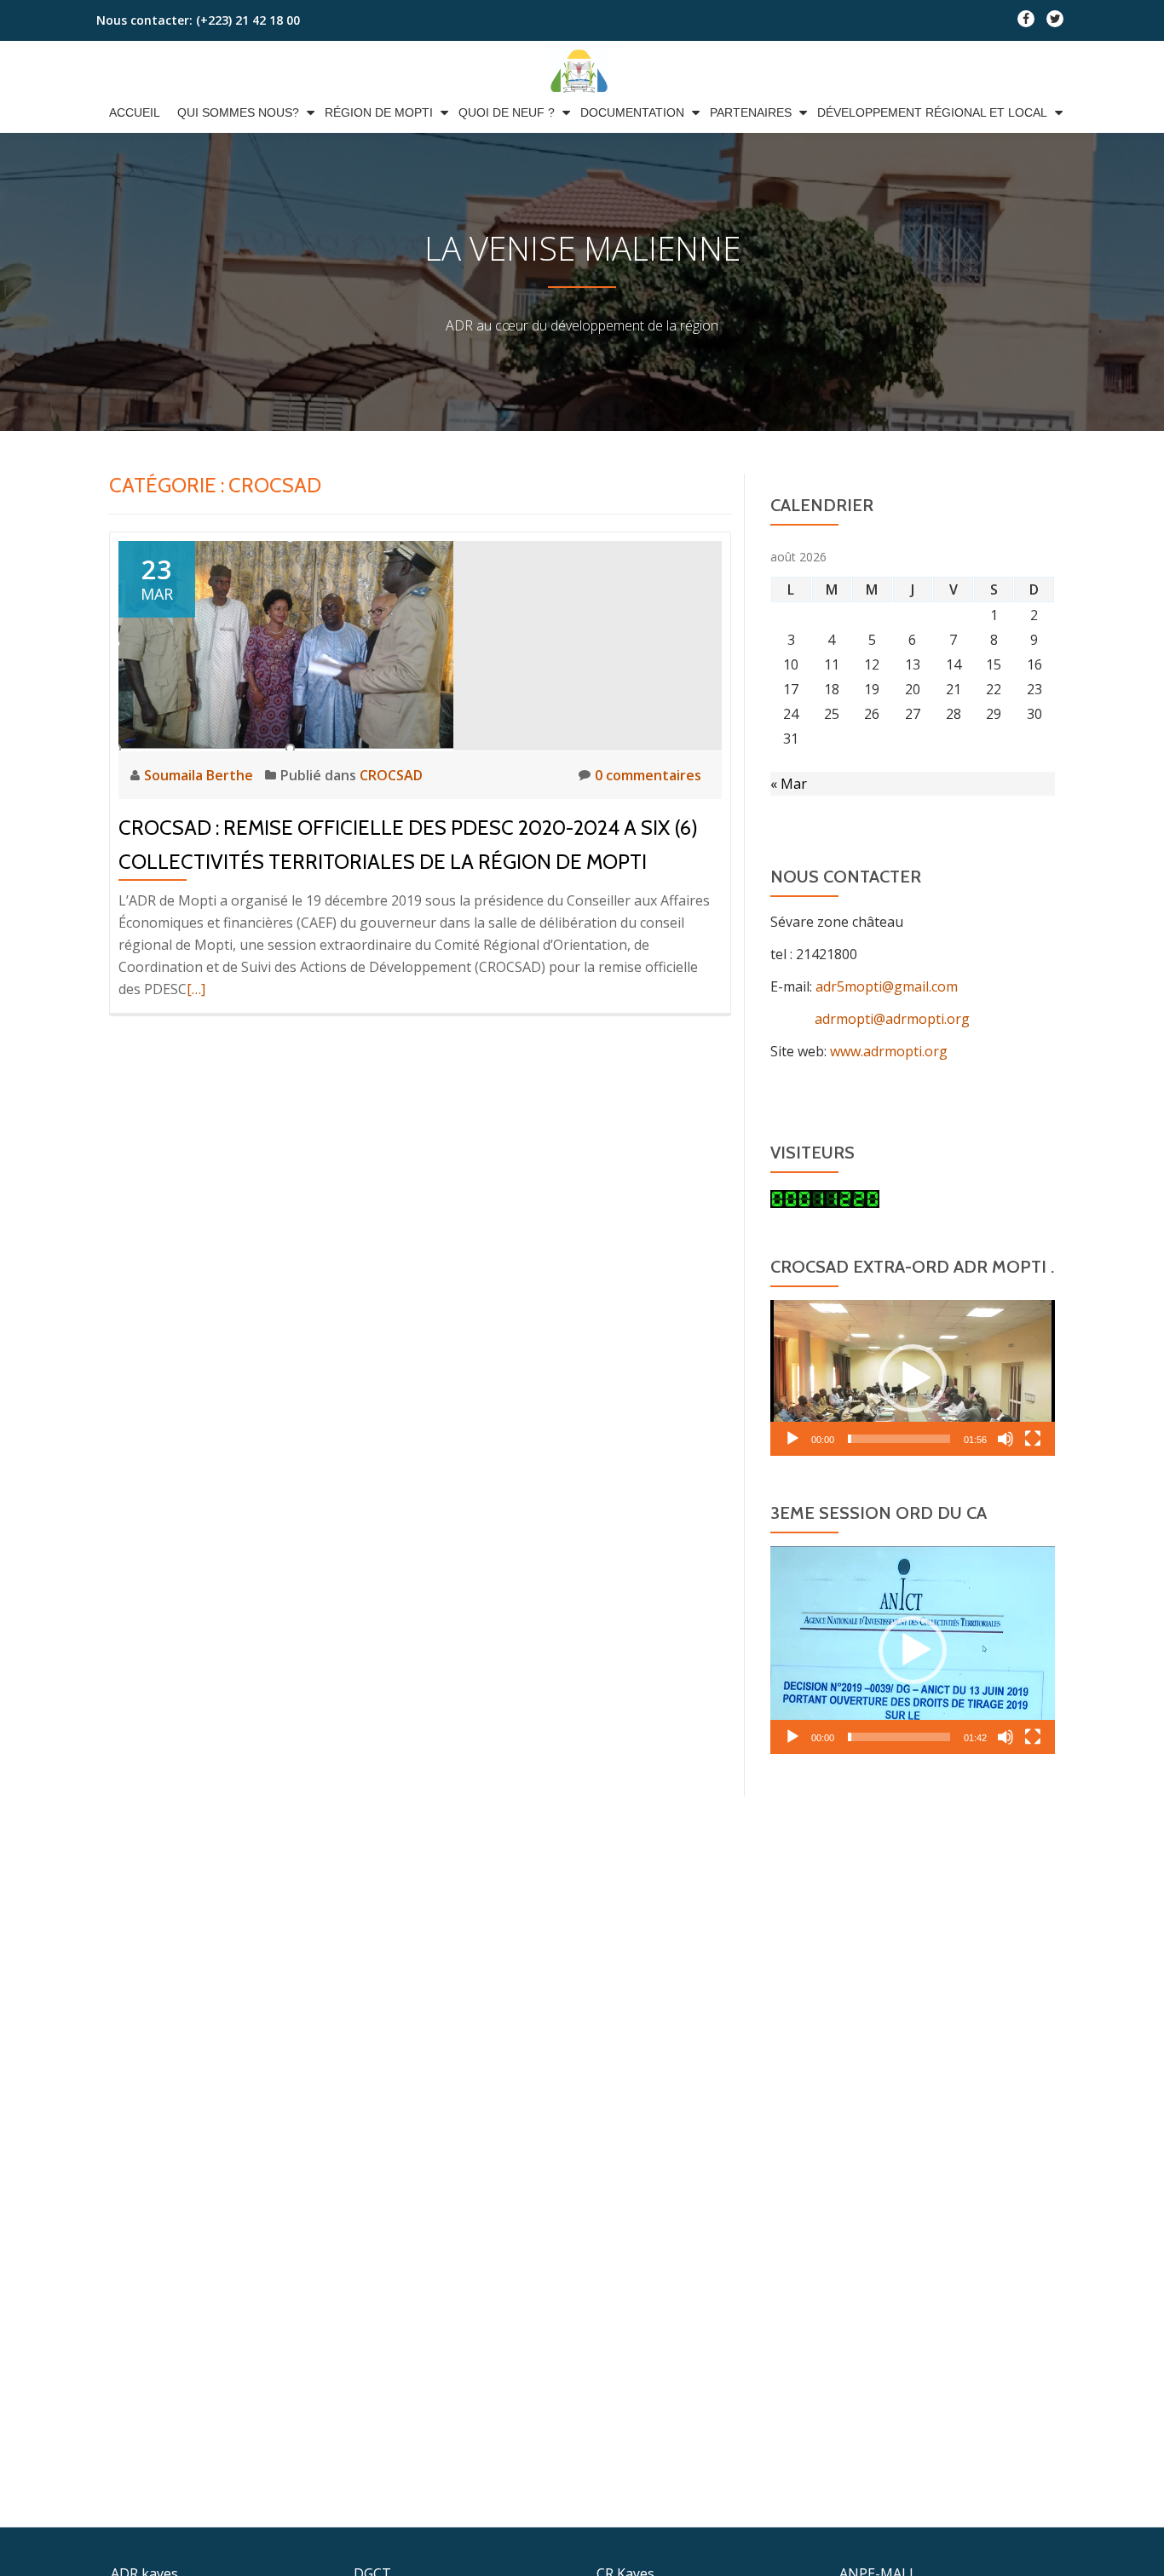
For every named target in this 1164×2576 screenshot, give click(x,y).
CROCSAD (391, 775)
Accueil (135, 112)
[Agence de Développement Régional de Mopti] (582, 71)
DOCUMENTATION (632, 112)
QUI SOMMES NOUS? (238, 112)
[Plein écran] (1033, 1439)
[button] (913, 1378)
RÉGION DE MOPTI (379, 112)
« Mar (789, 784)
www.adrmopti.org (889, 1051)
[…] (196, 989)
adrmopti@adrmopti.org (870, 1019)
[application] (913, 1378)
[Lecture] (792, 1439)
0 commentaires (648, 775)
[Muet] (1006, 1439)
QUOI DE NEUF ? (507, 112)
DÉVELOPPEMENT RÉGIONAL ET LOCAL (932, 112)
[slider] (899, 1439)
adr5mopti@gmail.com (887, 986)
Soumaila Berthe (200, 775)
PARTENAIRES (751, 112)
